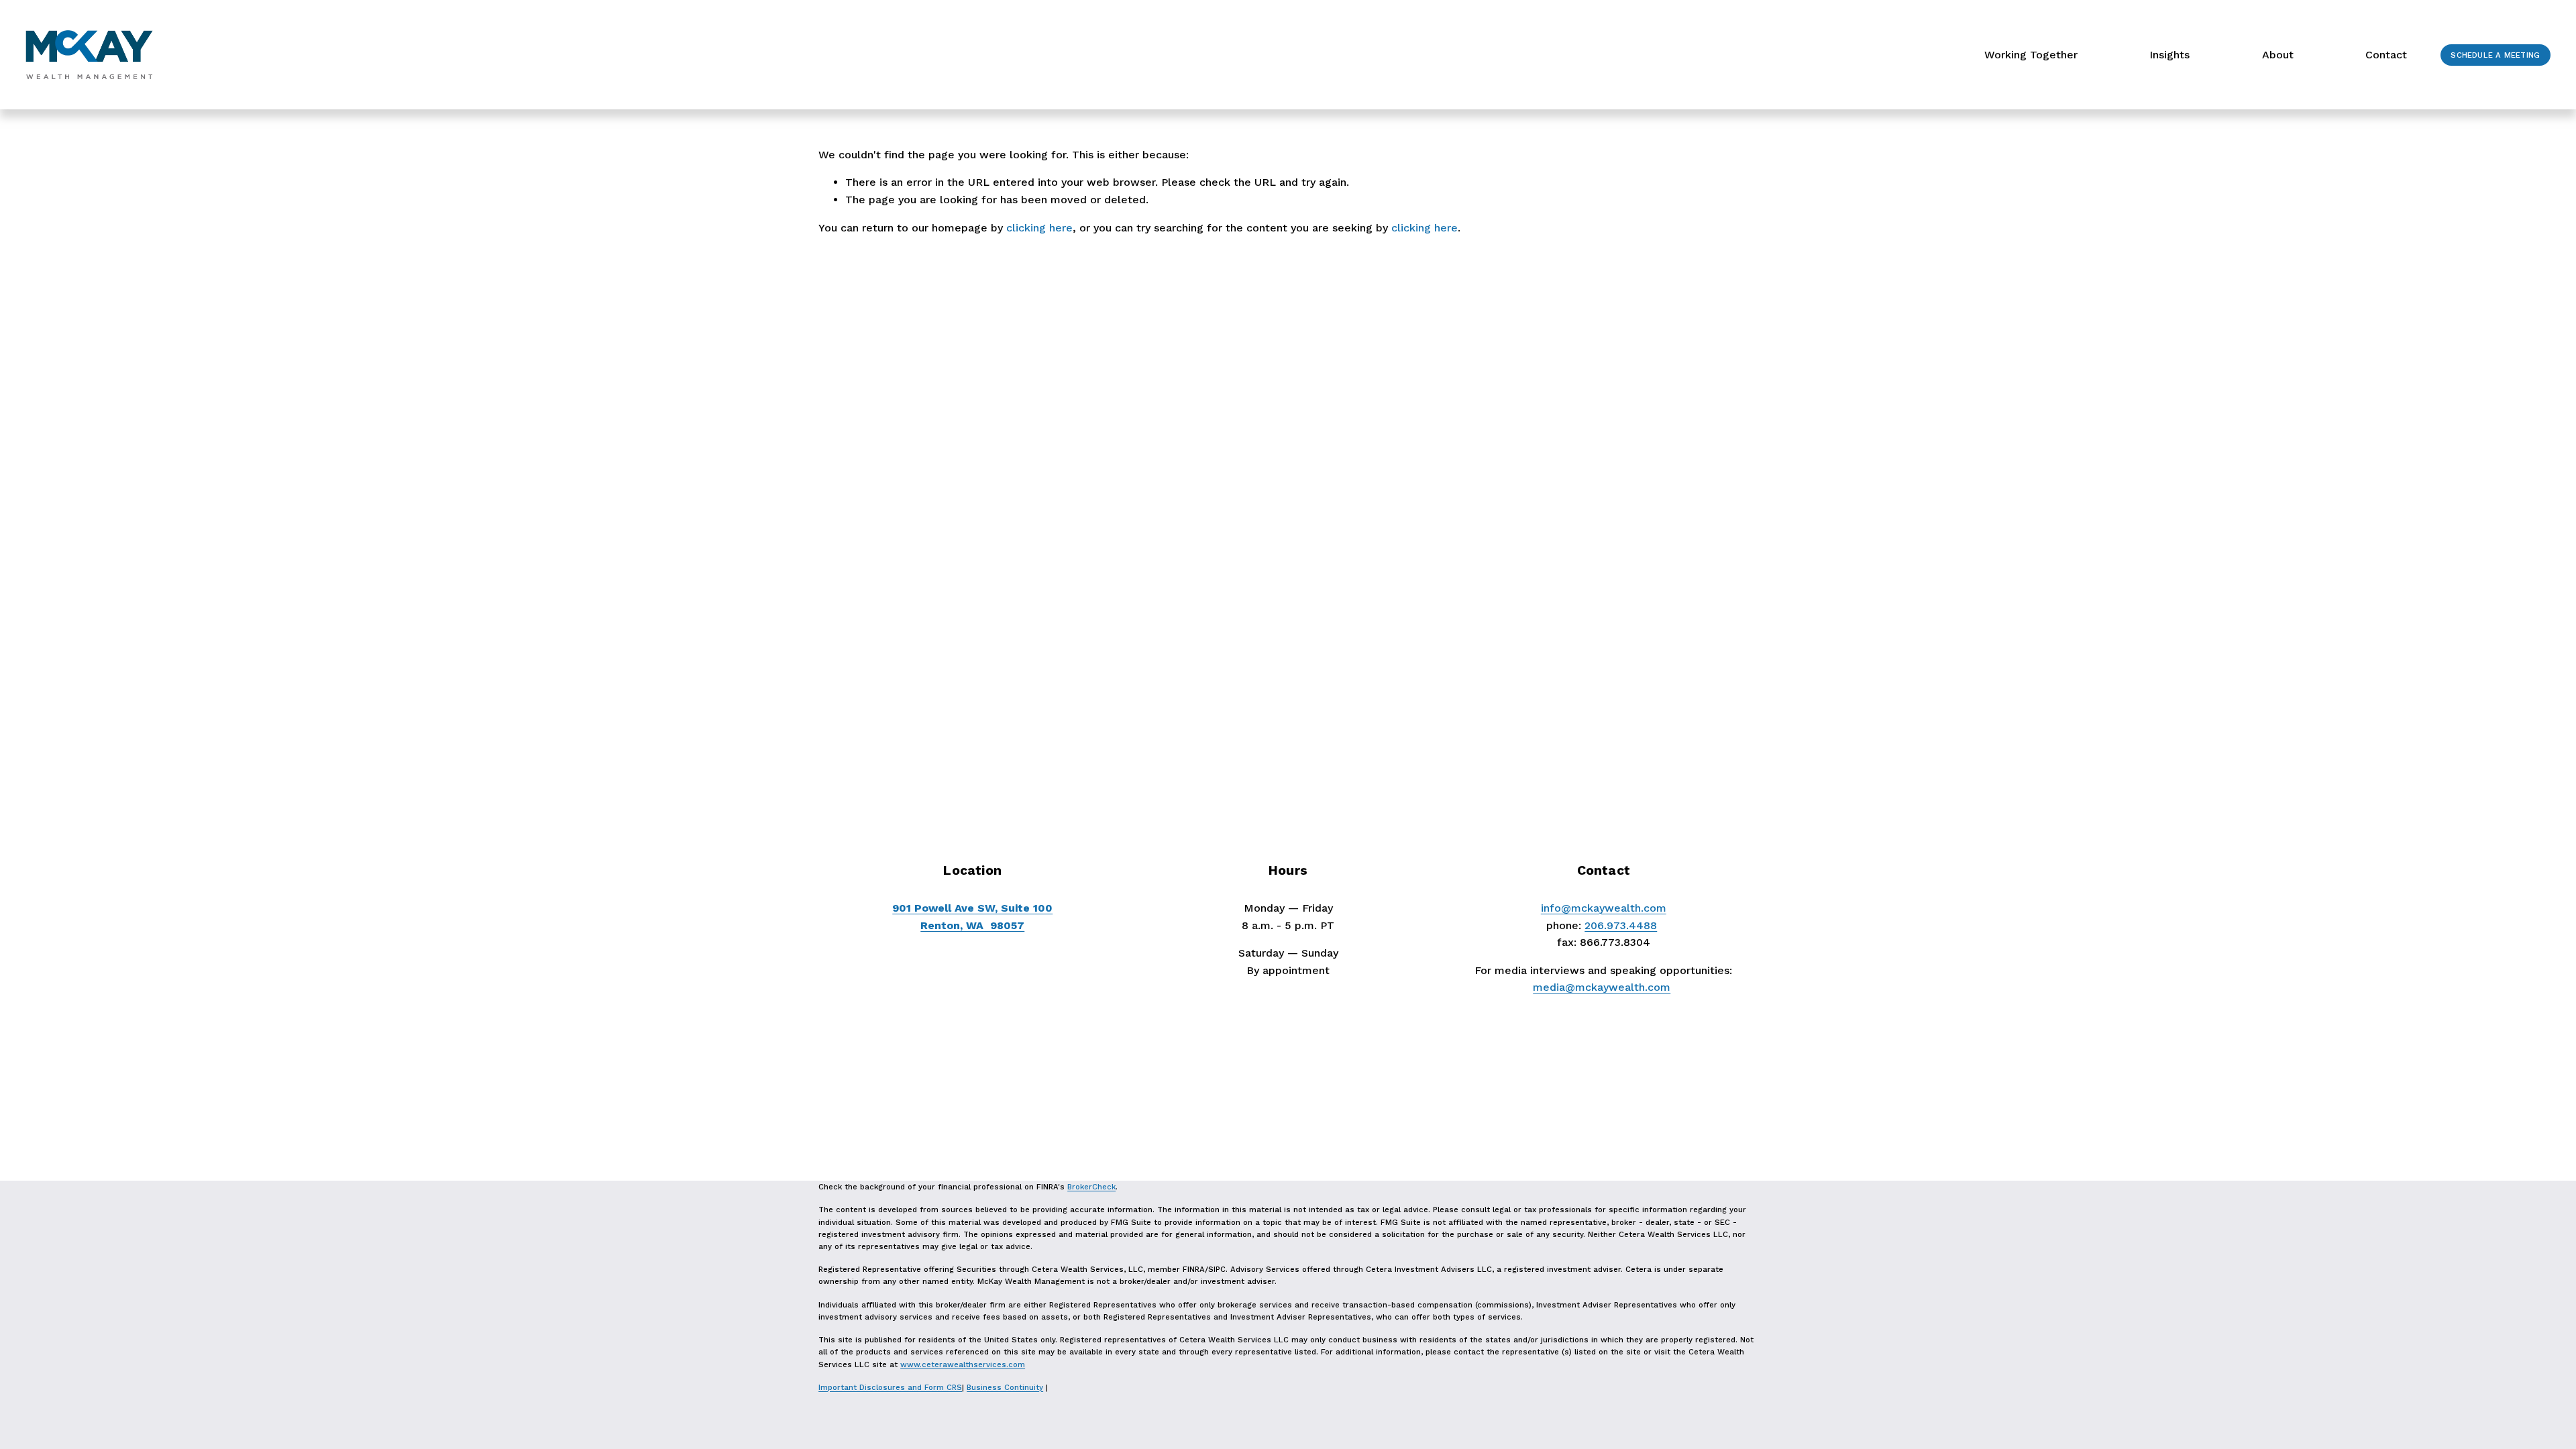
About (2278, 55)
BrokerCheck (1091, 1187)
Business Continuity (1005, 1387)
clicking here (1039, 228)
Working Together (2031, 55)
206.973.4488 (1621, 925)
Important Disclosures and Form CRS (890, 1387)
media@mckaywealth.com (1602, 987)
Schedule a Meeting (2495, 55)
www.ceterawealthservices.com (963, 1364)
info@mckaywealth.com (1604, 908)
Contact (2386, 55)
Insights (2169, 55)
